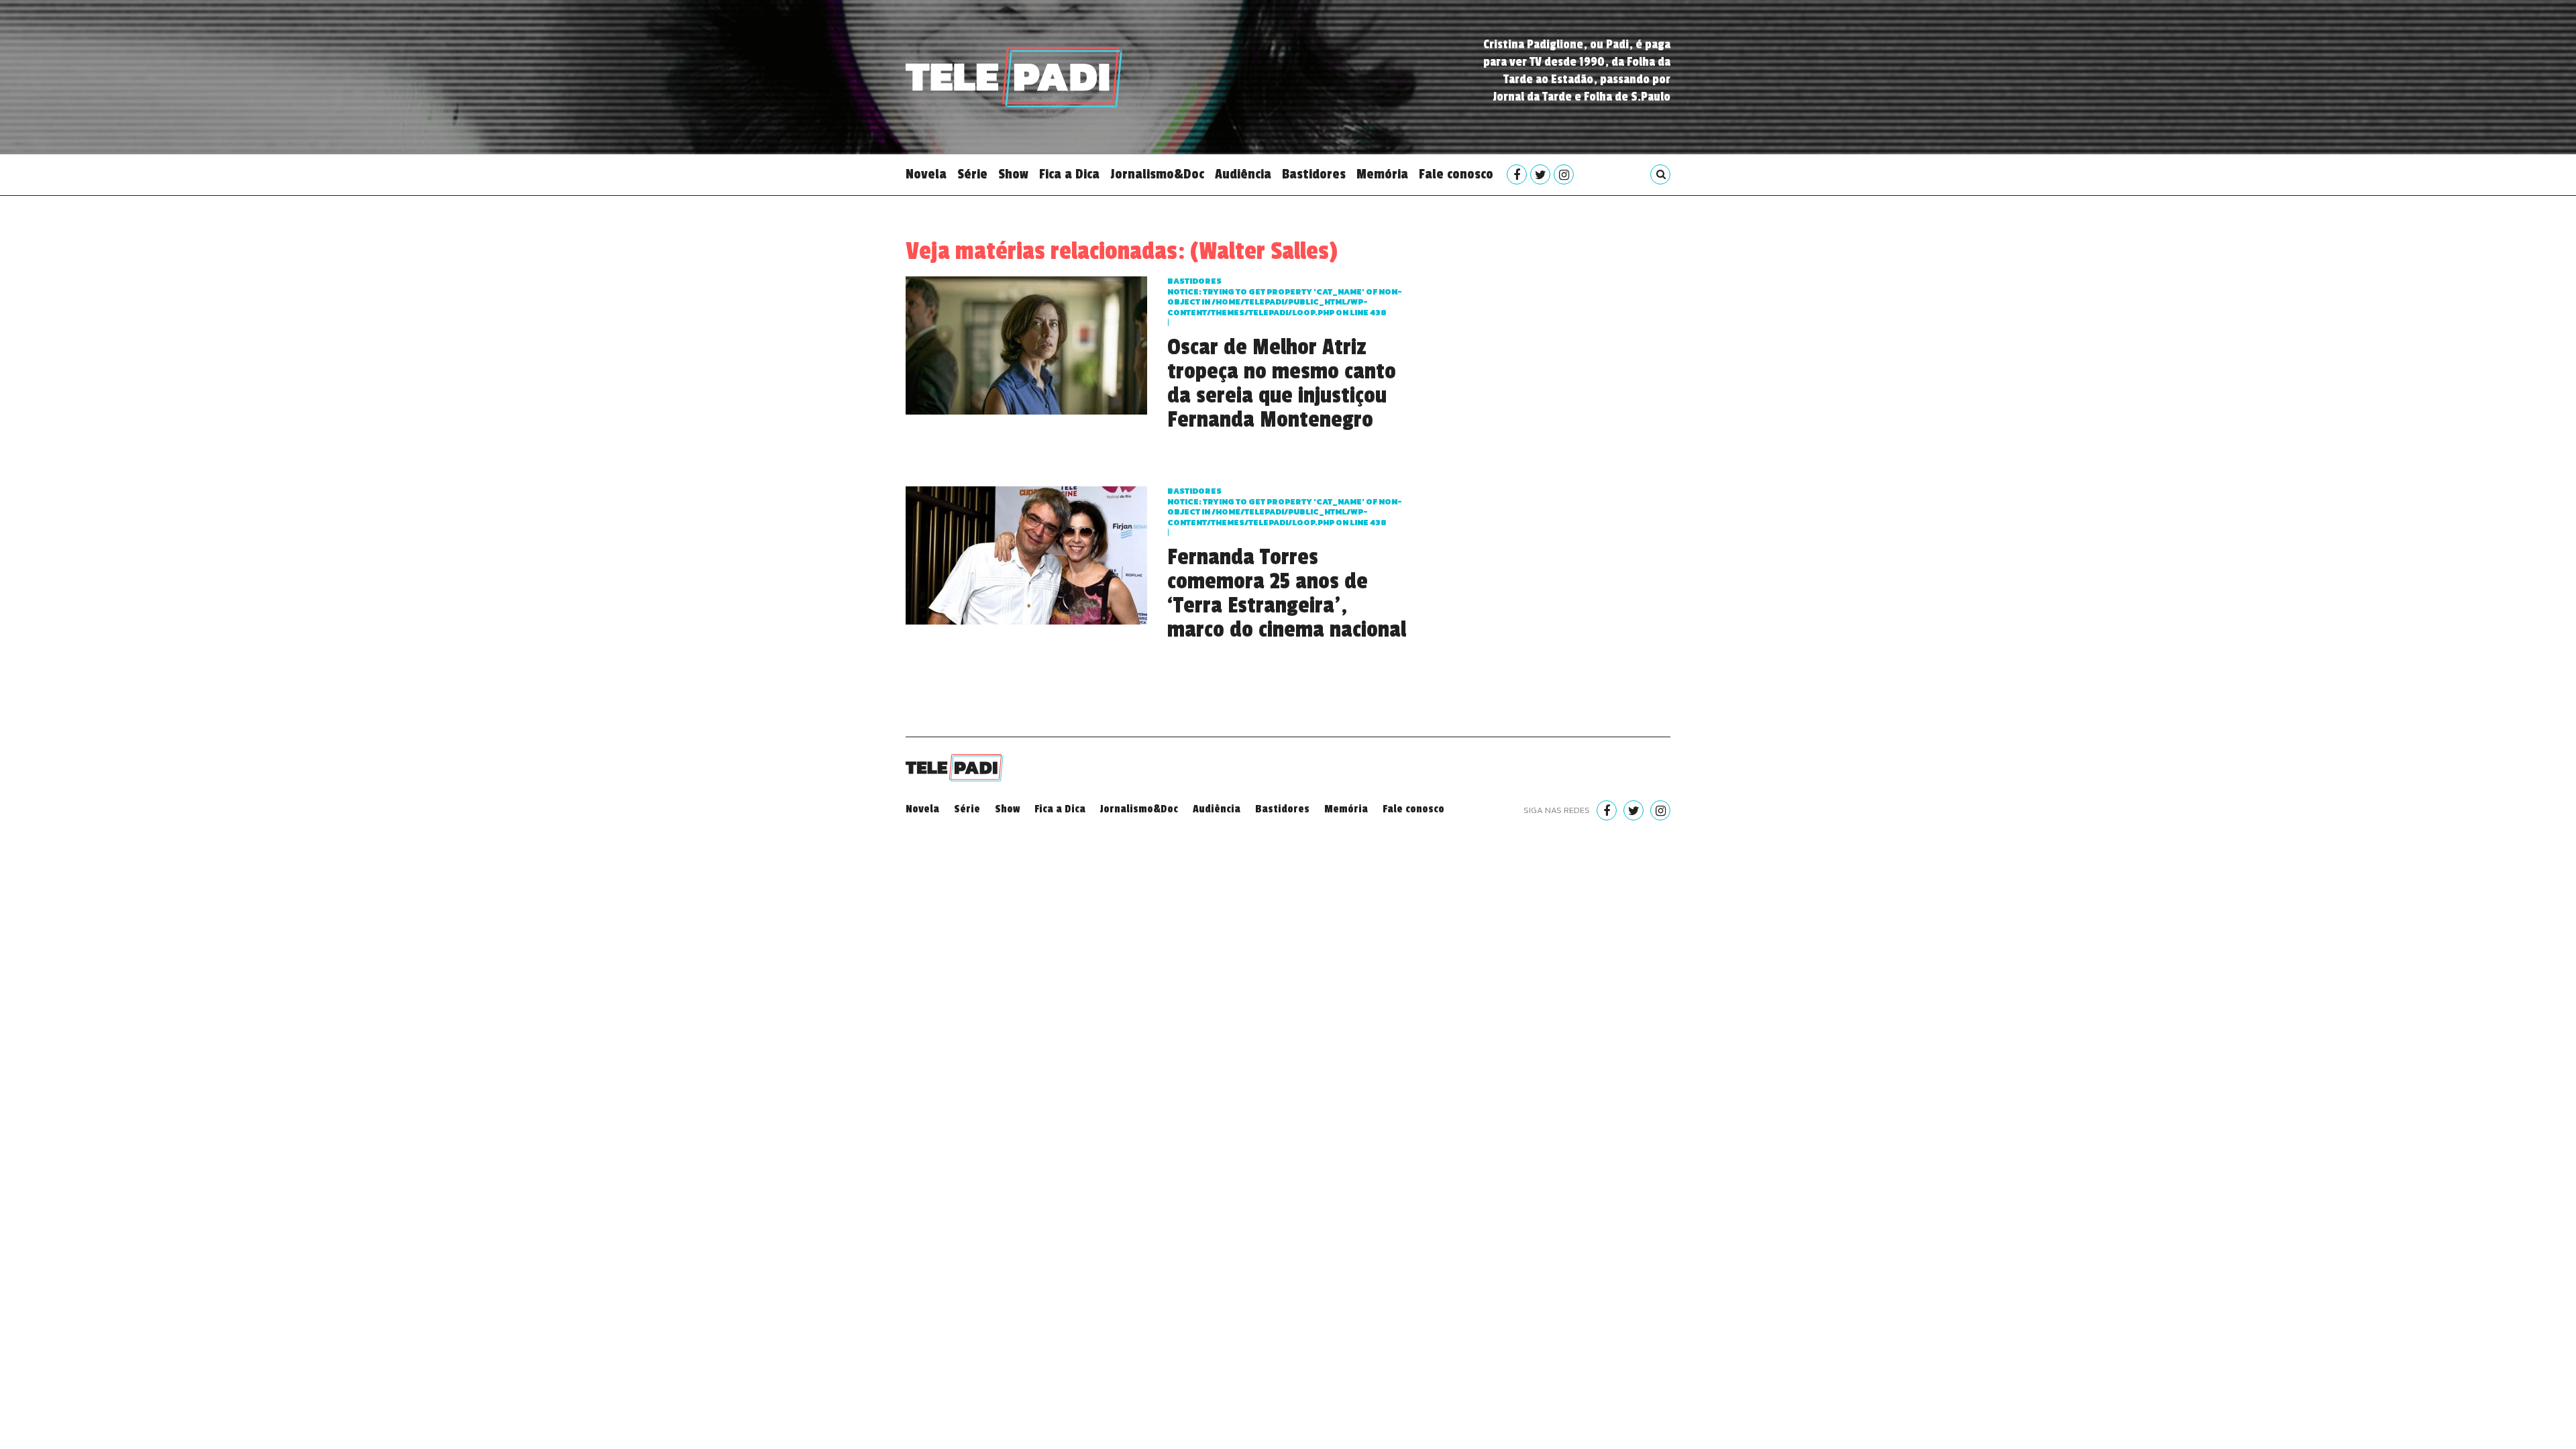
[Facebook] (1517, 174)
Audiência (1243, 174)
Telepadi (1014, 77)
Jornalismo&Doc (1157, 174)
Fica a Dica (1069, 174)
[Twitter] (1540, 174)
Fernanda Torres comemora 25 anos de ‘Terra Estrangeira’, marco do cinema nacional (1287, 594)
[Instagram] (1564, 174)
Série (972, 174)
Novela (926, 174)
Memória (1382, 174)
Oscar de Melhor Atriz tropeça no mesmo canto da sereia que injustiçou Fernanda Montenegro (1282, 384)
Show (1013, 174)
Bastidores (1314, 174)
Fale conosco (1456, 174)
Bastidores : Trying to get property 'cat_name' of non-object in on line (1285, 297)
